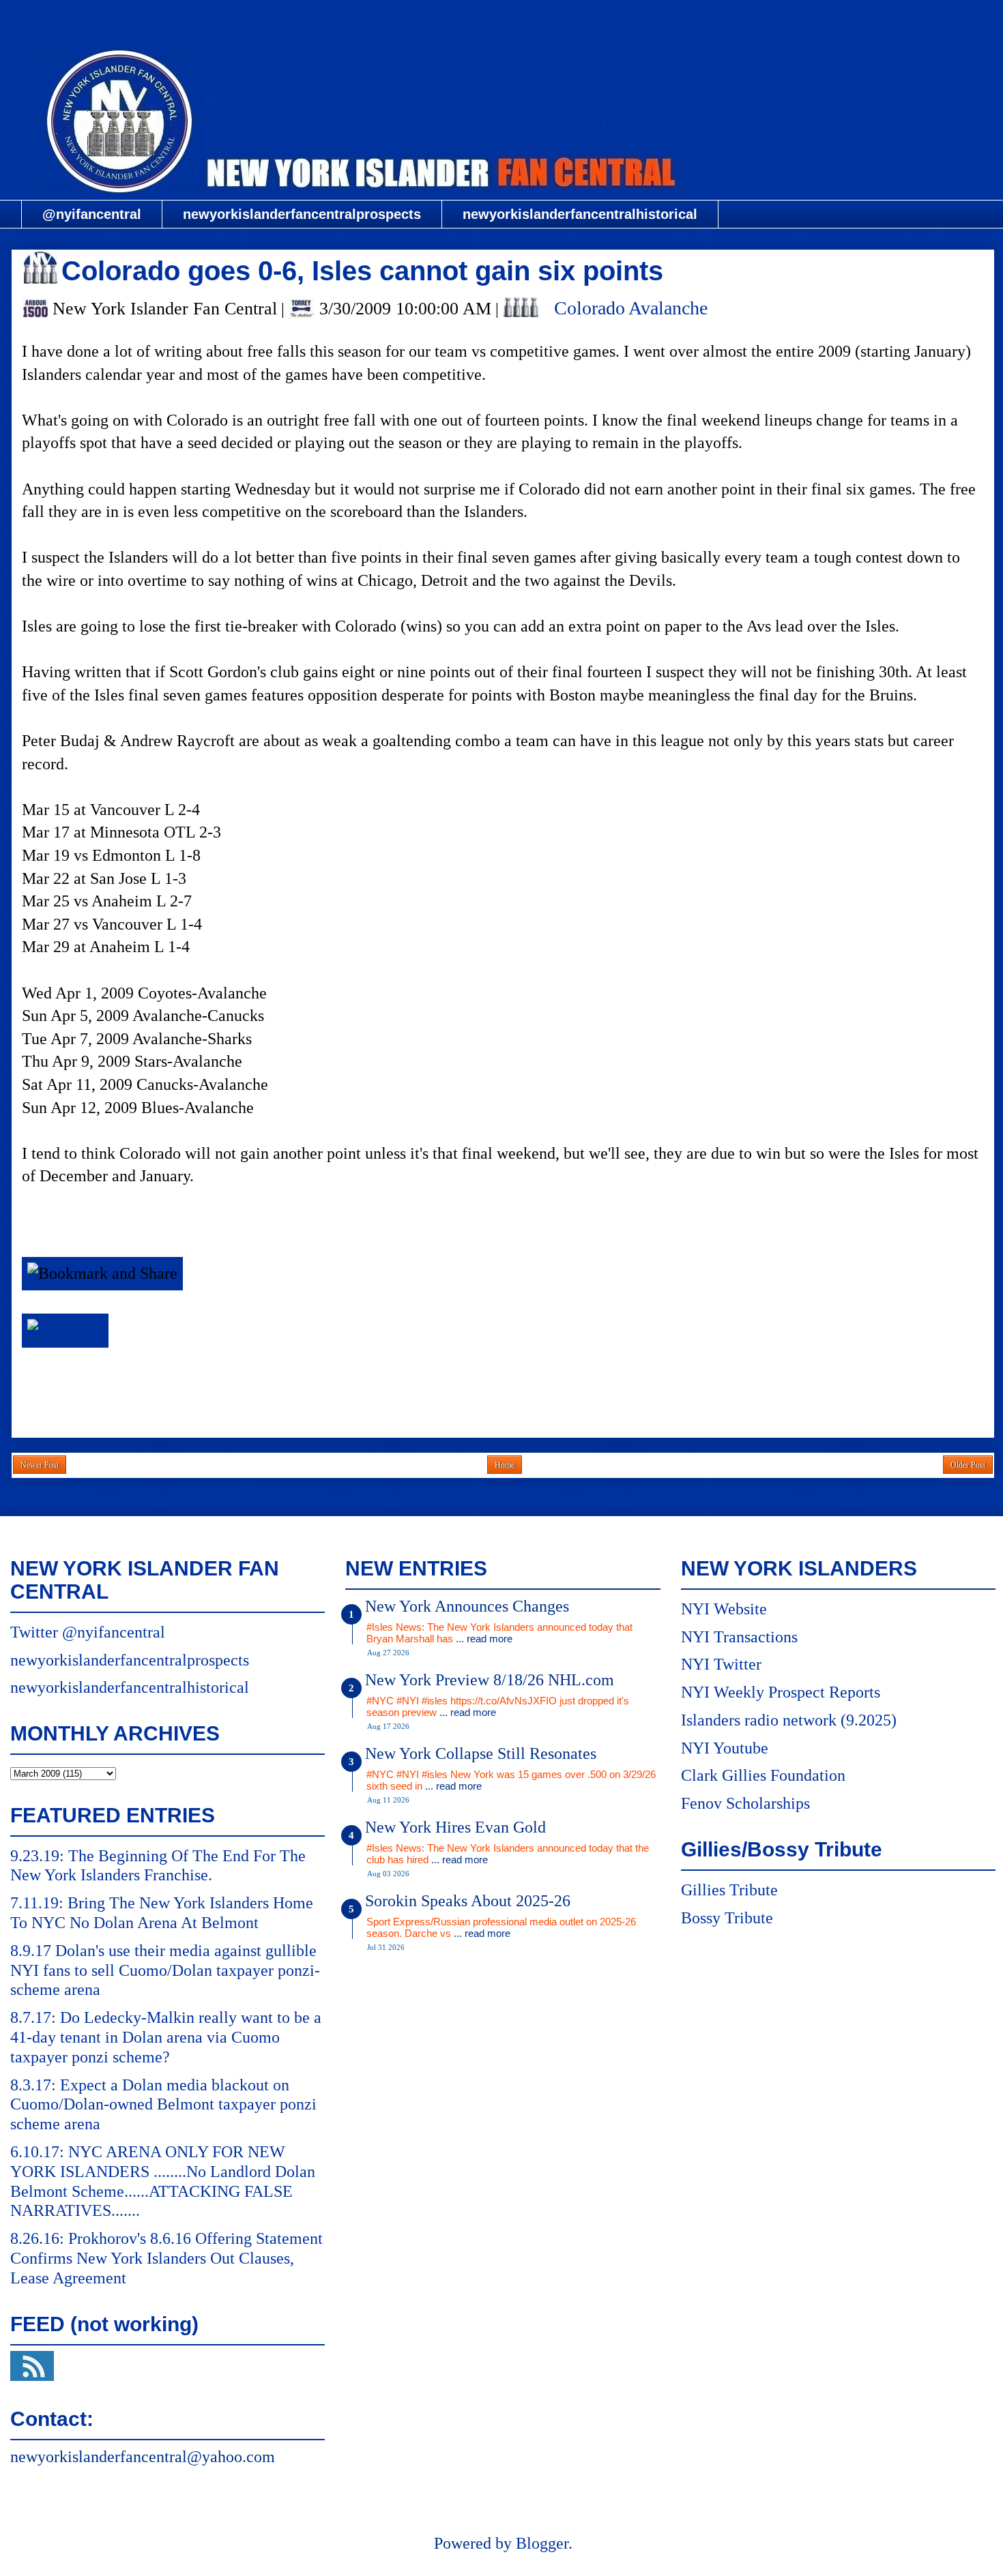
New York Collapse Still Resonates (481, 1753)
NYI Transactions (739, 1637)
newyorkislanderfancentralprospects (302, 214)
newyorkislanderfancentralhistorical (580, 214)
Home (505, 1465)
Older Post (968, 1465)
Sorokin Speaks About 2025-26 (468, 1901)
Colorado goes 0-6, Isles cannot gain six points (362, 271)
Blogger (542, 2543)
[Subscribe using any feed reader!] (65, 1330)
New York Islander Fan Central (503, 18)
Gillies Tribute (729, 1890)
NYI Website (724, 1609)
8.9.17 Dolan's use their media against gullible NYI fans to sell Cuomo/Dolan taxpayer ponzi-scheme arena (165, 1970)
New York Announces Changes (467, 1606)
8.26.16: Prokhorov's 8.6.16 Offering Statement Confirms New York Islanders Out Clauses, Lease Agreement (166, 2258)
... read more (484, 1639)
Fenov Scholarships (745, 1803)
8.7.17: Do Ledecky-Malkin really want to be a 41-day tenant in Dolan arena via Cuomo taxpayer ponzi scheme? (166, 2037)
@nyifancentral (92, 214)
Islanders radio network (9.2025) (789, 1720)
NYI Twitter (721, 1664)
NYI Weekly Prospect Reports (781, 1692)
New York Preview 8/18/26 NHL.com (490, 1680)
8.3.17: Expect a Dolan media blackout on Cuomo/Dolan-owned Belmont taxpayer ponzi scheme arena (163, 2105)
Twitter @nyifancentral (88, 1632)
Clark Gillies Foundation (763, 1775)
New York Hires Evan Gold (455, 1827)
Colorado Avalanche (631, 308)
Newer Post (40, 1465)
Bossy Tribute (727, 1918)
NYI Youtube (725, 1748)
